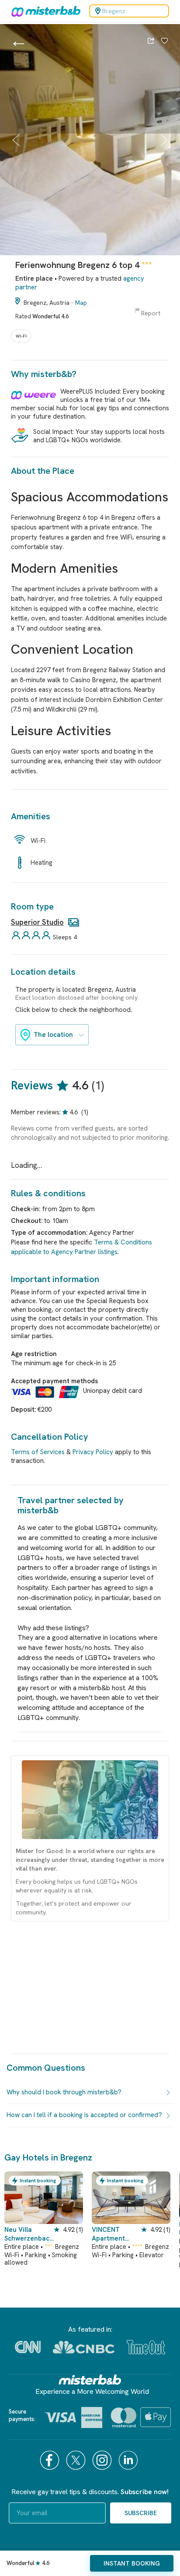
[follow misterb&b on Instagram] (103, 2460)
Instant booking (132, 2563)
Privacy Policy (93, 1452)
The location (53, 1035)
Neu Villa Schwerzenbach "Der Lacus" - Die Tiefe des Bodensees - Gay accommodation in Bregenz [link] (29, 2234)
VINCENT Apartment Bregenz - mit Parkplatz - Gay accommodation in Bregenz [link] (116, 2234)
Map (81, 303)
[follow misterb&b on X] (77, 2460)
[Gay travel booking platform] (90, 2380)
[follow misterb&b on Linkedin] (129, 2460)
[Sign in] (164, 42)
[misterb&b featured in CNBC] (84, 2347)
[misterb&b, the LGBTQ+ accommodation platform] (44, 11)
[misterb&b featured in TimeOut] (146, 2347)
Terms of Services (38, 1452)
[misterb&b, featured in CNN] (28, 2347)
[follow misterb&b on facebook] (51, 2460)
